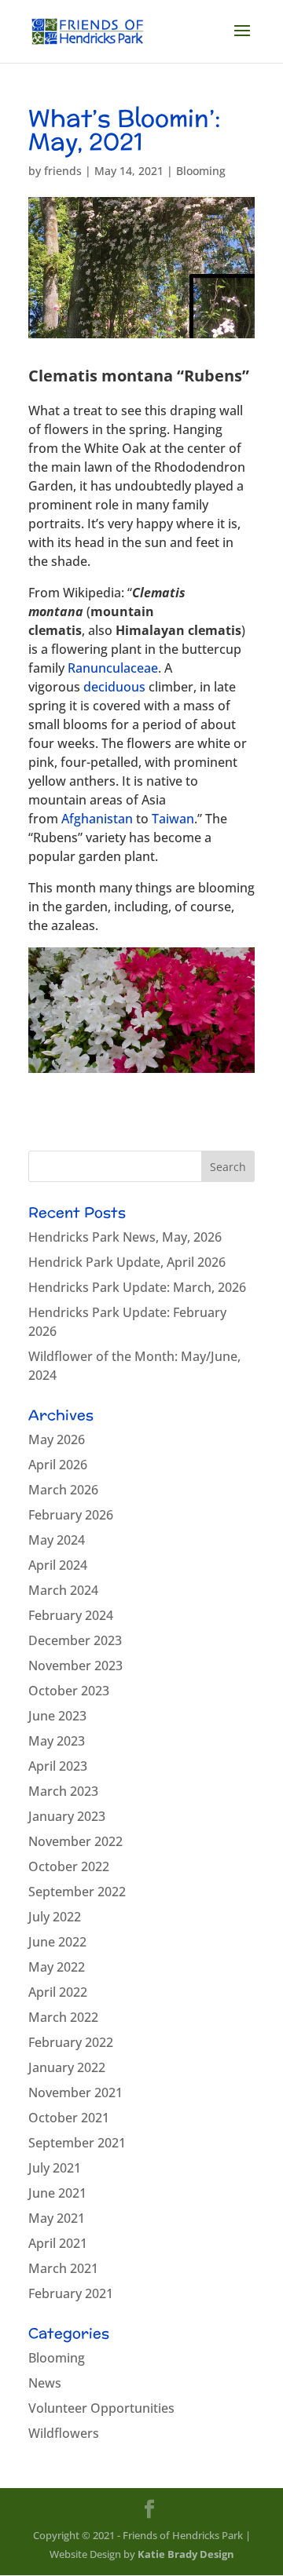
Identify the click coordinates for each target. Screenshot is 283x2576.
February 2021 (71, 2293)
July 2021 (55, 2168)
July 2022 (55, 1917)
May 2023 (57, 1741)
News (45, 2383)
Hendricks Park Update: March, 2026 (137, 1287)
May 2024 (57, 1540)
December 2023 (75, 1640)
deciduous (114, 687)
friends (63, 171)
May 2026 (57, 1439)
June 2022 (57, 1942)
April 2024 (58, 1565)
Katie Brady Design (186, 2554)
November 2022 (75, 1841)
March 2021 (63, 2268)
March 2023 (63, 1791)
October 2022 (69, 1866)
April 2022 (58, 1992)
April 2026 (58, 1465)
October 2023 (69, 1691)
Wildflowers (64, 2433)
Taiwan (173, 819)
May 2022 (57, 1967)
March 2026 (63, 1490)
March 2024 (63, 1590)
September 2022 (77, 1892)
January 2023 (67, 1816)
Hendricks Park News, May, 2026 (125, 1237)
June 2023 (57, 1716)
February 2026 (71, 1515)
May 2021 (57, 2218)
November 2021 (75, 2093)
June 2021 (57, 2193)
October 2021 (69, 2118)
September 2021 (77, 2143)
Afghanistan (97, 819)
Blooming (201, 171)
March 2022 (63, 2017)
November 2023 (75, 1666)
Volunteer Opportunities (101, 2408)
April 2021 (58, 2243)
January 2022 (67, 2067)
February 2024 (71, 1615)
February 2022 (71, 2042)
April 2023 (58, 1766)
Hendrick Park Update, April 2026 (127, 1262)
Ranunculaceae (113, 668)
